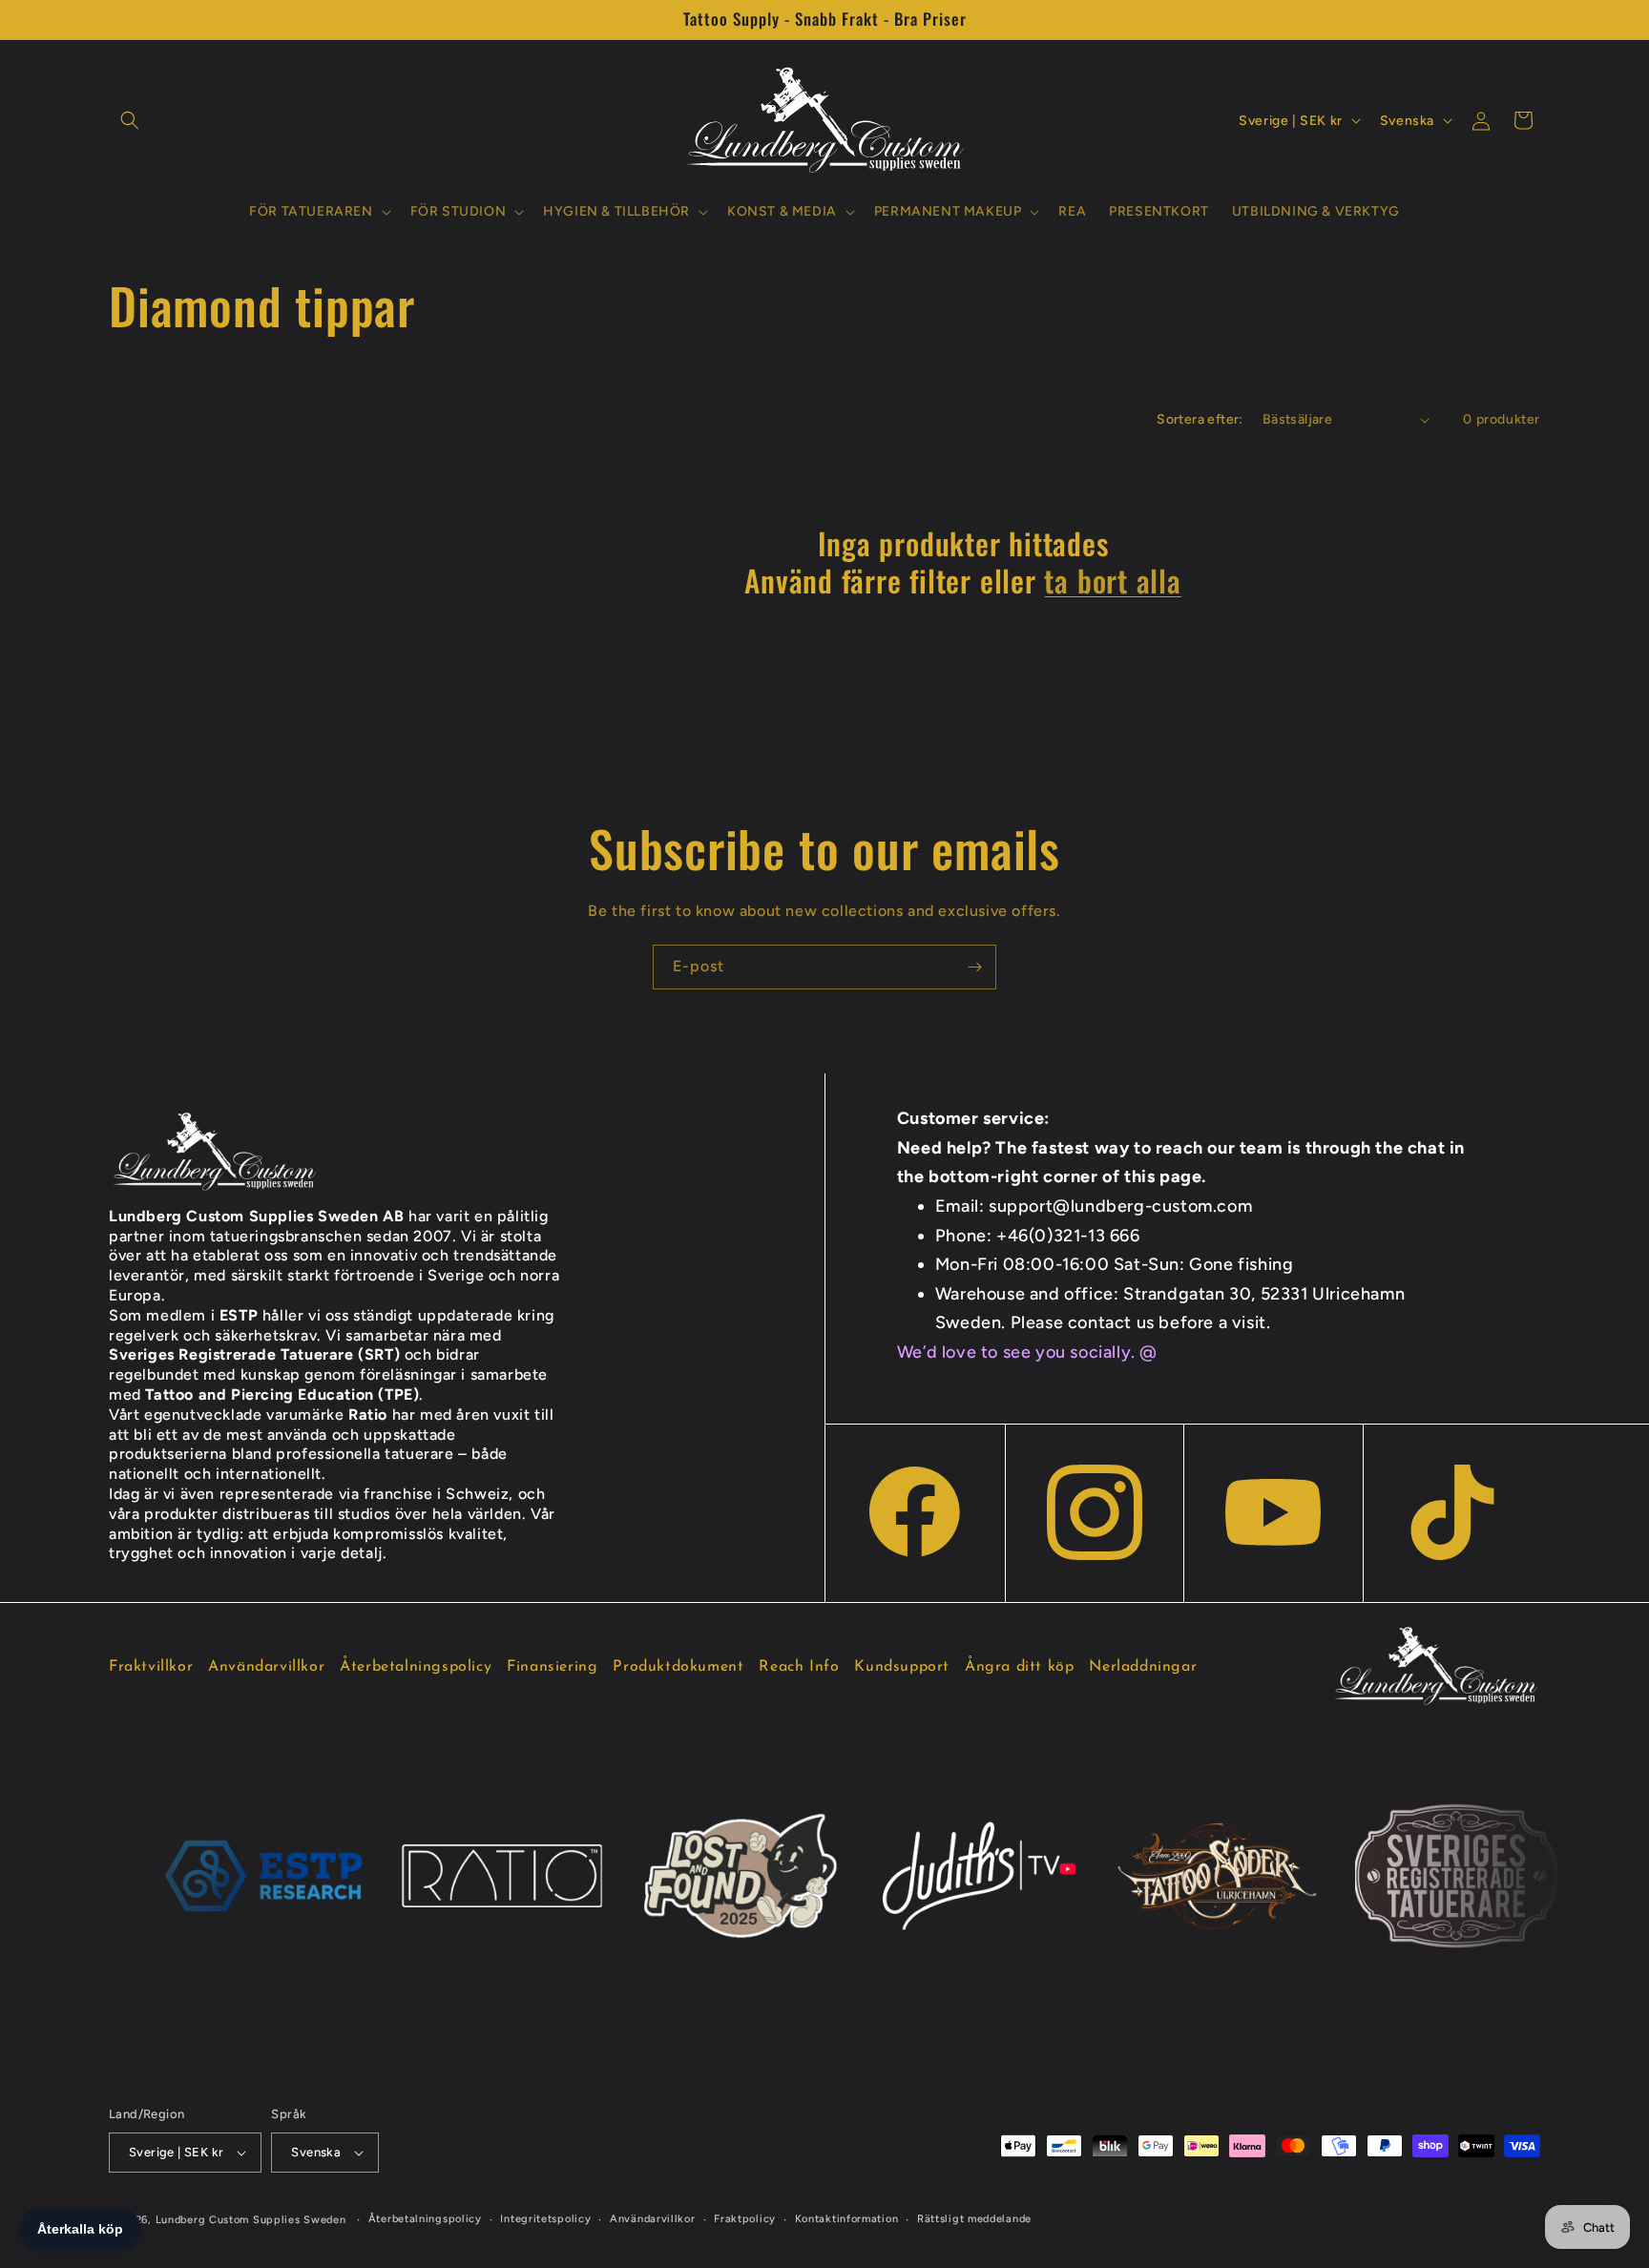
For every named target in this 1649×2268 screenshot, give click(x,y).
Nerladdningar (1143, 1667)
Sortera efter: (1200, 419)
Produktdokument (678, 1667)
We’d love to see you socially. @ (1027, 1352)
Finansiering (552, 1667)
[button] (130, 120)
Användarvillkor (266, 1667)
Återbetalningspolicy (416, 1667)
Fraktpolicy (745, 2219)
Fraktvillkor (151, 1667)
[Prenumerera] (974, 967)
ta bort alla (1112, 580)
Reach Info (799, 1667)
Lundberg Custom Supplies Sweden (251, 2220)
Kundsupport (902, 1667)
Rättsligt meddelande (974, 2219)
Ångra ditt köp (1019, 1667)
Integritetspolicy (545, 2219)
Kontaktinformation (847, 2219)
